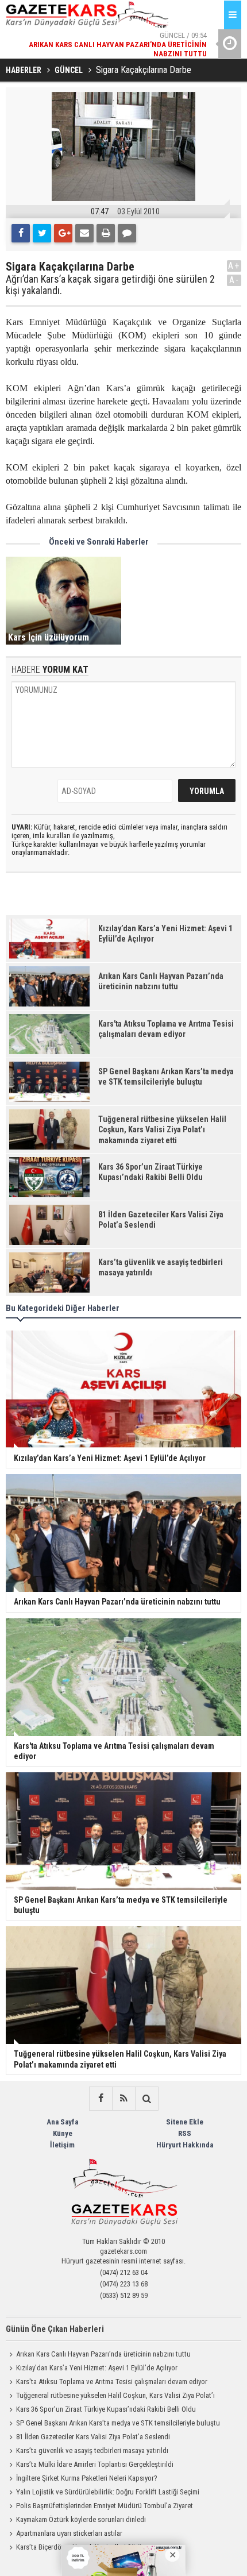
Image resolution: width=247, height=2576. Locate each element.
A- (234, 280)
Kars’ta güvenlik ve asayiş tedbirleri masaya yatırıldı (92, 2450)
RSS (185, 2133)
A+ (234, 266)
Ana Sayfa (62, 2122)
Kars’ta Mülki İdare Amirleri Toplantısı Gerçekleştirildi (95, 2464)
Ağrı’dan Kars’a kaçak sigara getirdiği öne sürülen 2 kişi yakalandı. (110, 285)
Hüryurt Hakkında (185, 2145)
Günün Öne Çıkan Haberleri (55, 2329)
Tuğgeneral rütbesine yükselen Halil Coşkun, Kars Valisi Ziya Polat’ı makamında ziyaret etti (110, 2397)
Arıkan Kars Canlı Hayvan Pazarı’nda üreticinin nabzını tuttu (103, 2354)
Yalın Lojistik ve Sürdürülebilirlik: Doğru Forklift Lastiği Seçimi (108, 2492)
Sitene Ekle (185, 2122)
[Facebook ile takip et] (101, 2099)
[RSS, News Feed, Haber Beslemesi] (123, 2099)
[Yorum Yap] (127, 233)
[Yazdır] (106, 233)
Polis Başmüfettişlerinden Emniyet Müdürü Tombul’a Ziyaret (105, 2506)
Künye (63, 2133)
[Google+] (63, 233)
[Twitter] (42, 233)
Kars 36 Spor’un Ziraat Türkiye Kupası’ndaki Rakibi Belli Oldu (106, 2409)
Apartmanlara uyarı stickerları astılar (69, 2533)
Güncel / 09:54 (118, 44)
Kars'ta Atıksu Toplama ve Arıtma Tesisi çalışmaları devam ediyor (112, 2382)
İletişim (62, 2145)
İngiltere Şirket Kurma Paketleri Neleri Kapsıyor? (87, 2478)
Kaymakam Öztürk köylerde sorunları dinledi (81, 2519)
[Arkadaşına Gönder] (84, 233)
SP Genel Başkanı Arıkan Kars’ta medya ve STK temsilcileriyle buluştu (118, 2423)
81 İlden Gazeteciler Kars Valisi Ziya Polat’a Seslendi (93, 2437)
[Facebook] (21, 233)
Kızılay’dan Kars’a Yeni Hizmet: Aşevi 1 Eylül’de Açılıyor (97, 2368)
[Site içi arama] (146, 2099)
